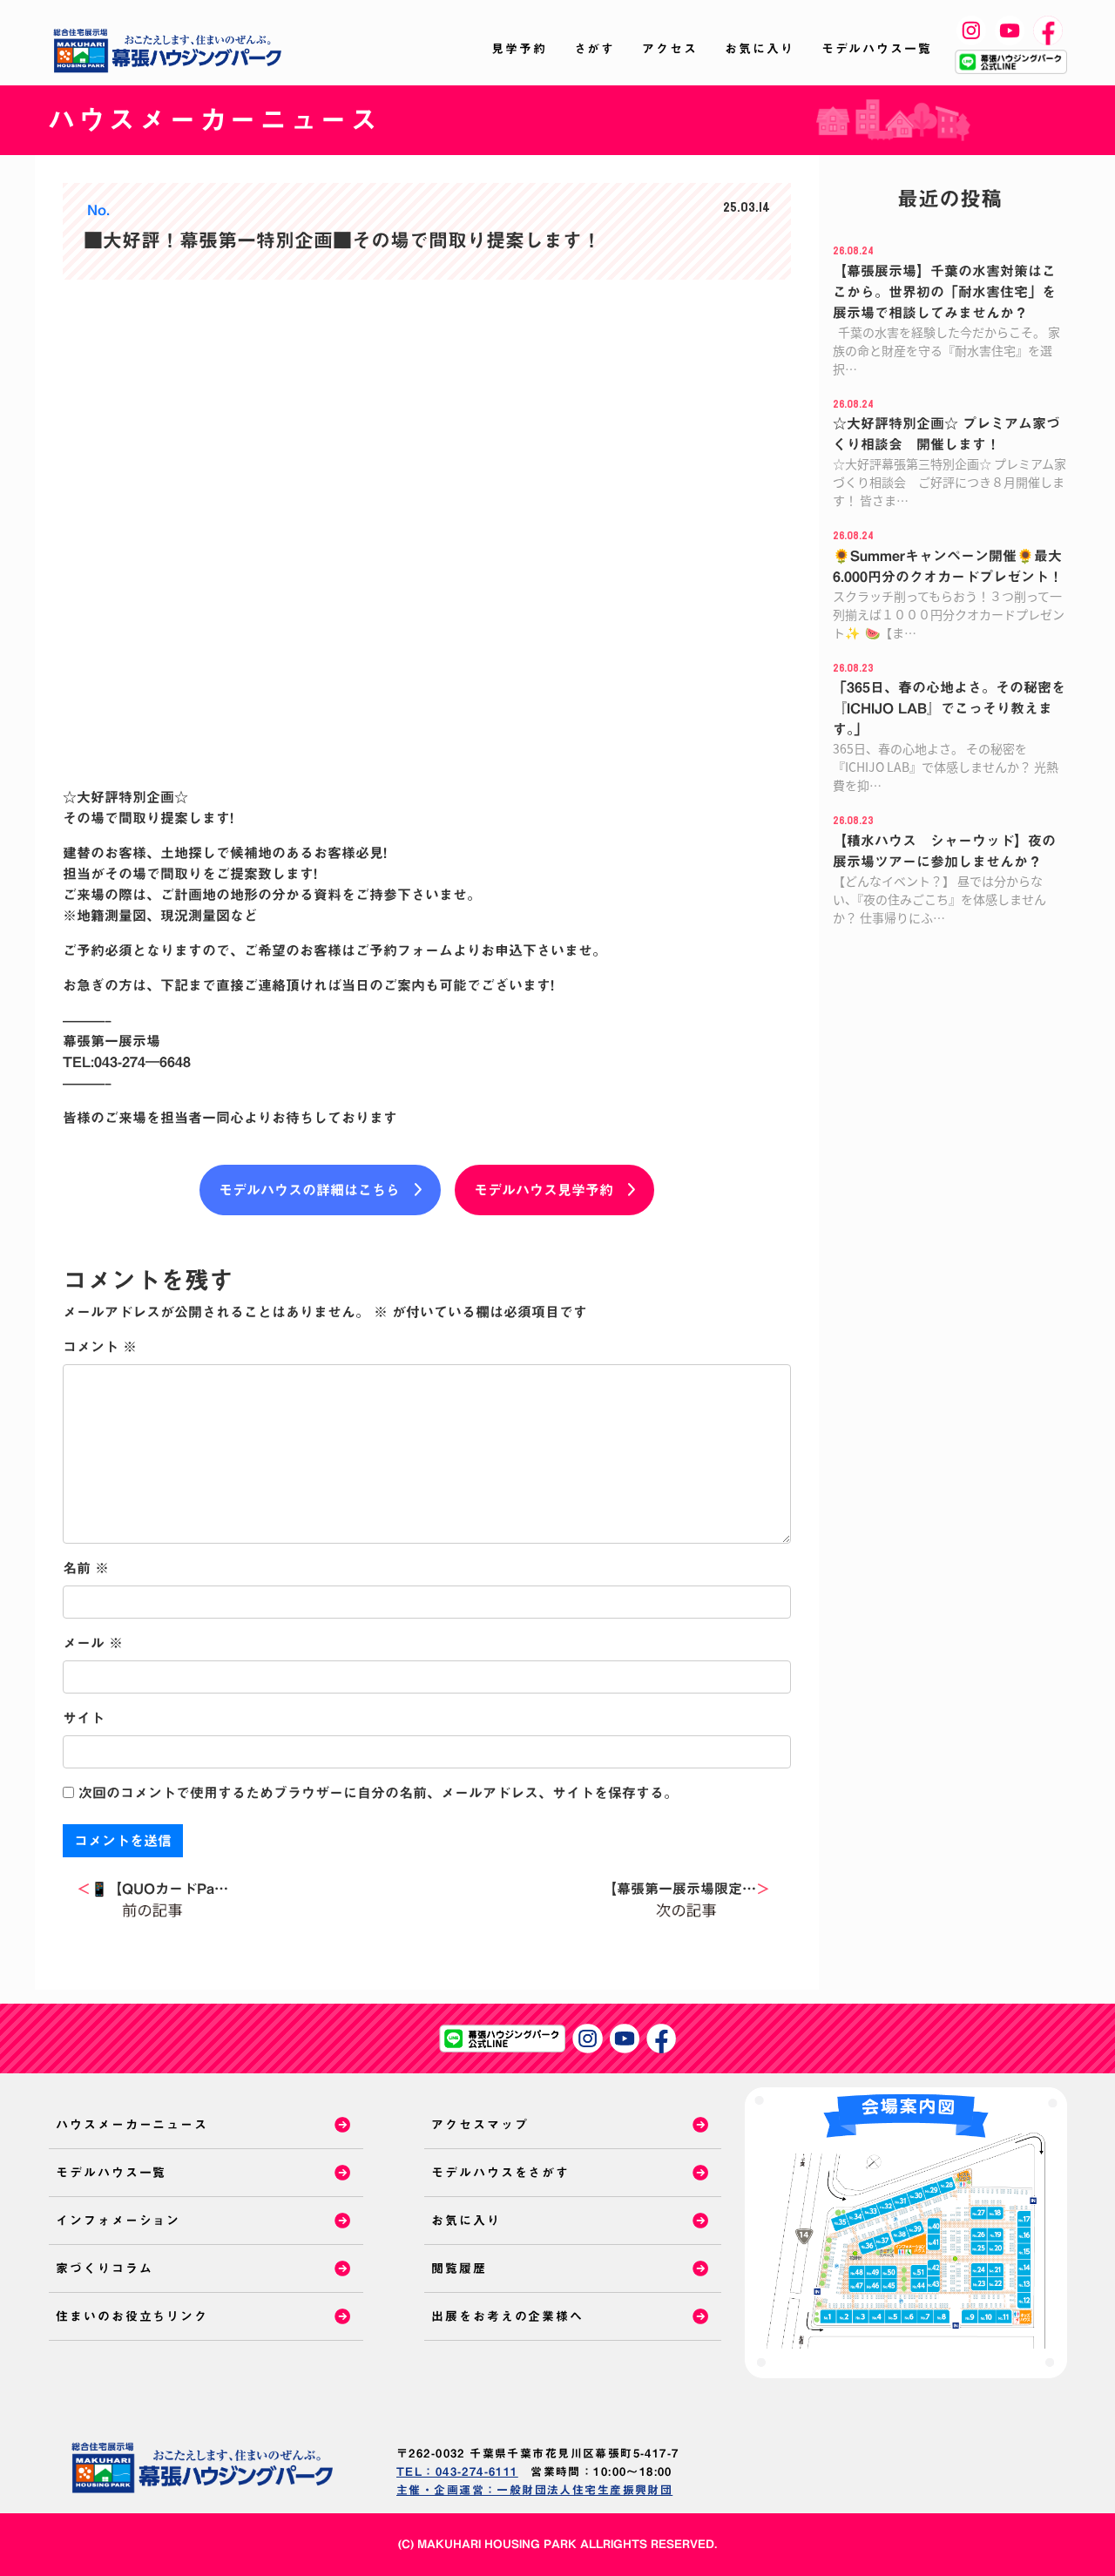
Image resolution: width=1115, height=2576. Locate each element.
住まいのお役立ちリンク (132, 2316)
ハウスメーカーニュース (132, 2125)
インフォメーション (118, 2221)
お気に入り (760, 49)
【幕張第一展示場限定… (686, 1889)
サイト (84, 1718)
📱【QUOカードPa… (152, 1889)
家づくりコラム (104, 2268)
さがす (595, 49)
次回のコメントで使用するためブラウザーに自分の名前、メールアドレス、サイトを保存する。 (378, 1793)
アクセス (670, 49)
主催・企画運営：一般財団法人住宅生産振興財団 (534, 2490)
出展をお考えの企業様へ (507, 2316)
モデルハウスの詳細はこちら (309, 1190)
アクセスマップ (480, 2125)
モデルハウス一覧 (877, 49)
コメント (100, 1347)
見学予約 (519, 49)
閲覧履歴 (459, 2268)
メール (93, 1643)
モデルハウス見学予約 (544, 1190)
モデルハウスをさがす (500, 2173)
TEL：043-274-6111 (457, 2472)
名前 (86, 1568)
